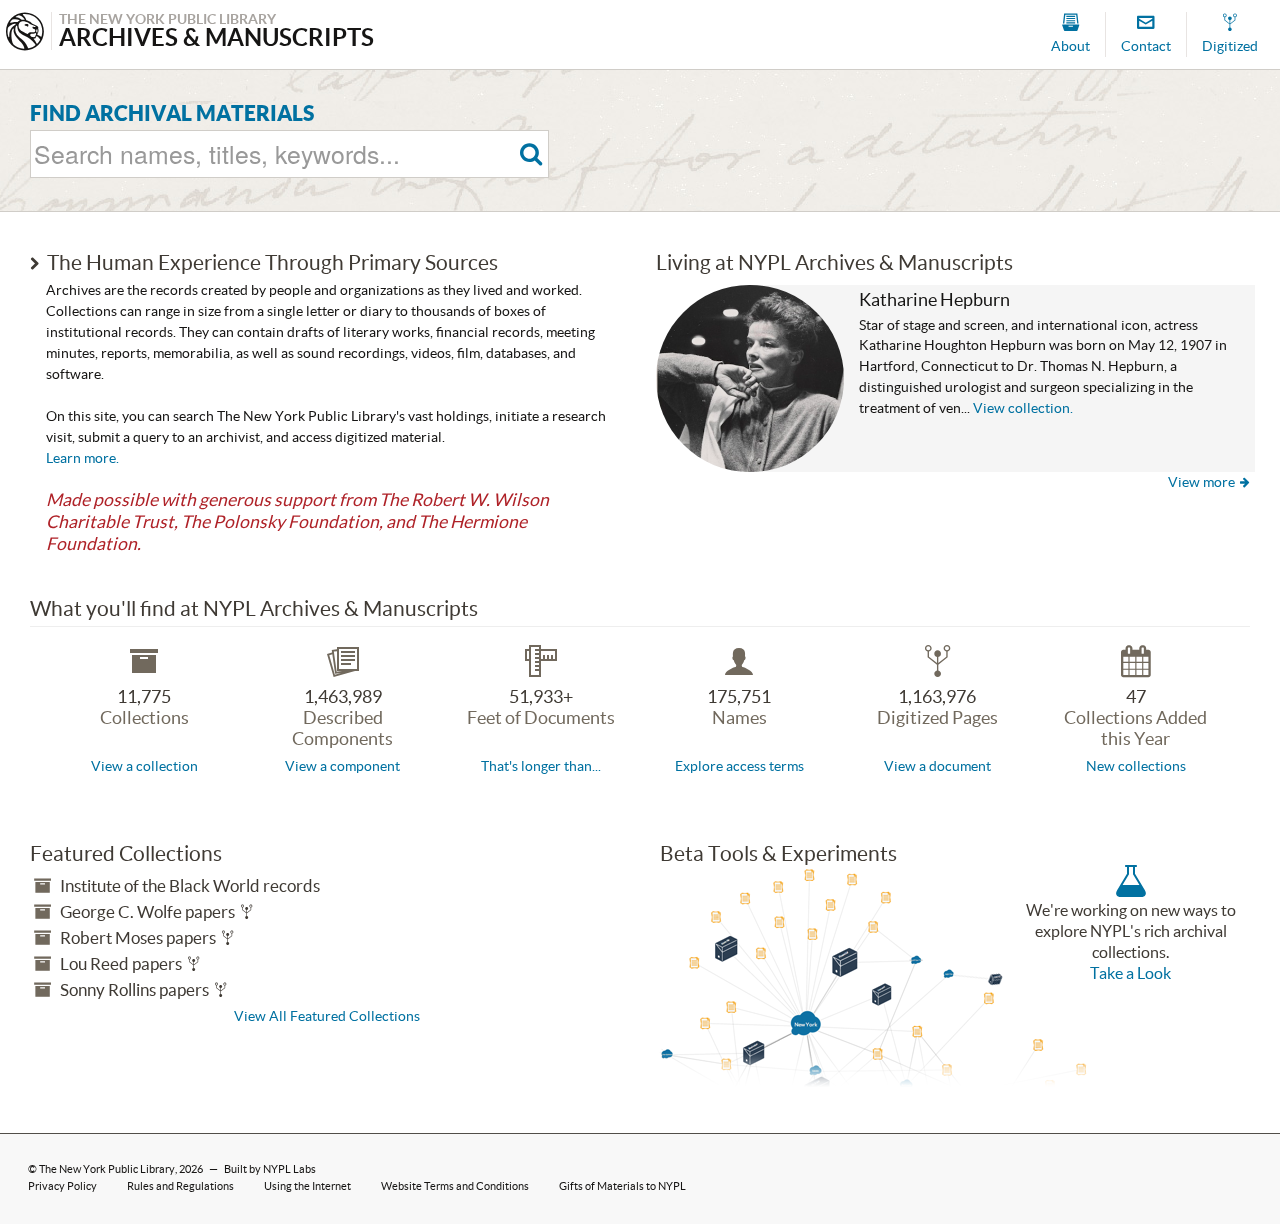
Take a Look (1130, 973)
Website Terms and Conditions (455, 1186)
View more (1209, 482)
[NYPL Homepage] (25, 33)
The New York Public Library (107, 1169)
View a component (342, 766)
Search (531, 154)
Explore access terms (739, 766)
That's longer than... (541, 766)
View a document (937, 766)
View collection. (1023, 408)
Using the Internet (307, 1186)
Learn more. (82, 458)
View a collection (144, 766)
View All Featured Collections (327, 1016)
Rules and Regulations (180, 1186)
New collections (1136, 766)
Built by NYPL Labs (270, 1169)
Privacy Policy (62, 1186)
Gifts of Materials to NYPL (622, 1186)
